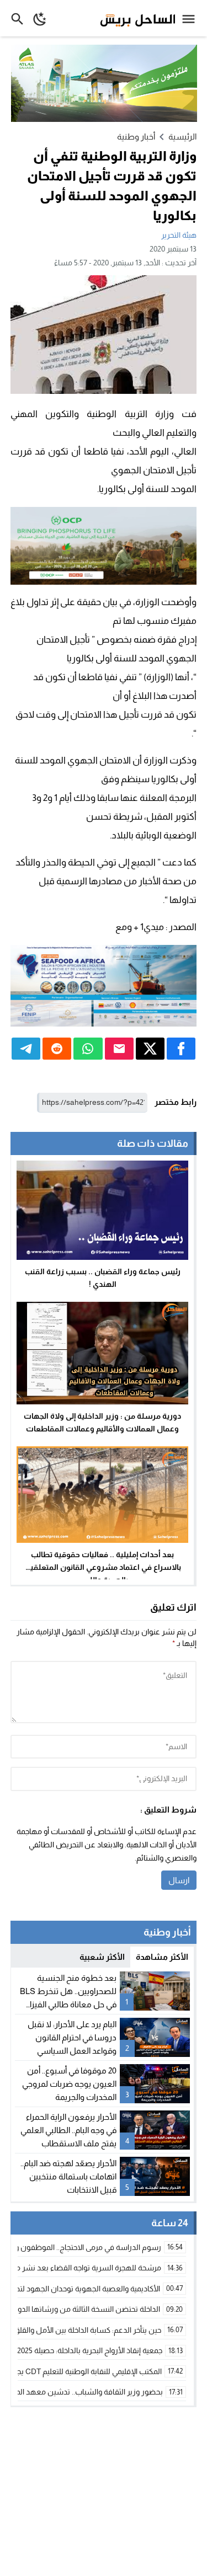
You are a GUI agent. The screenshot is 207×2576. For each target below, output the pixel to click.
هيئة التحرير (179, 235)
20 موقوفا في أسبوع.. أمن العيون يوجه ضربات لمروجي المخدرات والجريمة (69, 2084)
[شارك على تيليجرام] (26, 1049)
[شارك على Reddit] (57, 1049)
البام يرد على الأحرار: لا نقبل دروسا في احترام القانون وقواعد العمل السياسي (72, 2037)
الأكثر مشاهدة (162, 1957)
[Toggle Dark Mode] (40, 18)
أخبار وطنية (136, 137)
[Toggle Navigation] (191, 18)
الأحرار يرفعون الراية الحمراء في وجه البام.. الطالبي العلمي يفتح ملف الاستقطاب (68, 2130)
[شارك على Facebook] (181, 1049)
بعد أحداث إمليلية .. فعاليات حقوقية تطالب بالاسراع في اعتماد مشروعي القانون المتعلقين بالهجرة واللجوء (103, 1567)
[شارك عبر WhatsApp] (88, 1049)
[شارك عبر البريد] (119, 1049)
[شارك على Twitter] (150, 1049)
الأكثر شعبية (102, 1957)
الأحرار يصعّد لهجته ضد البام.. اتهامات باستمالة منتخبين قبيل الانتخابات (68, 2176)
